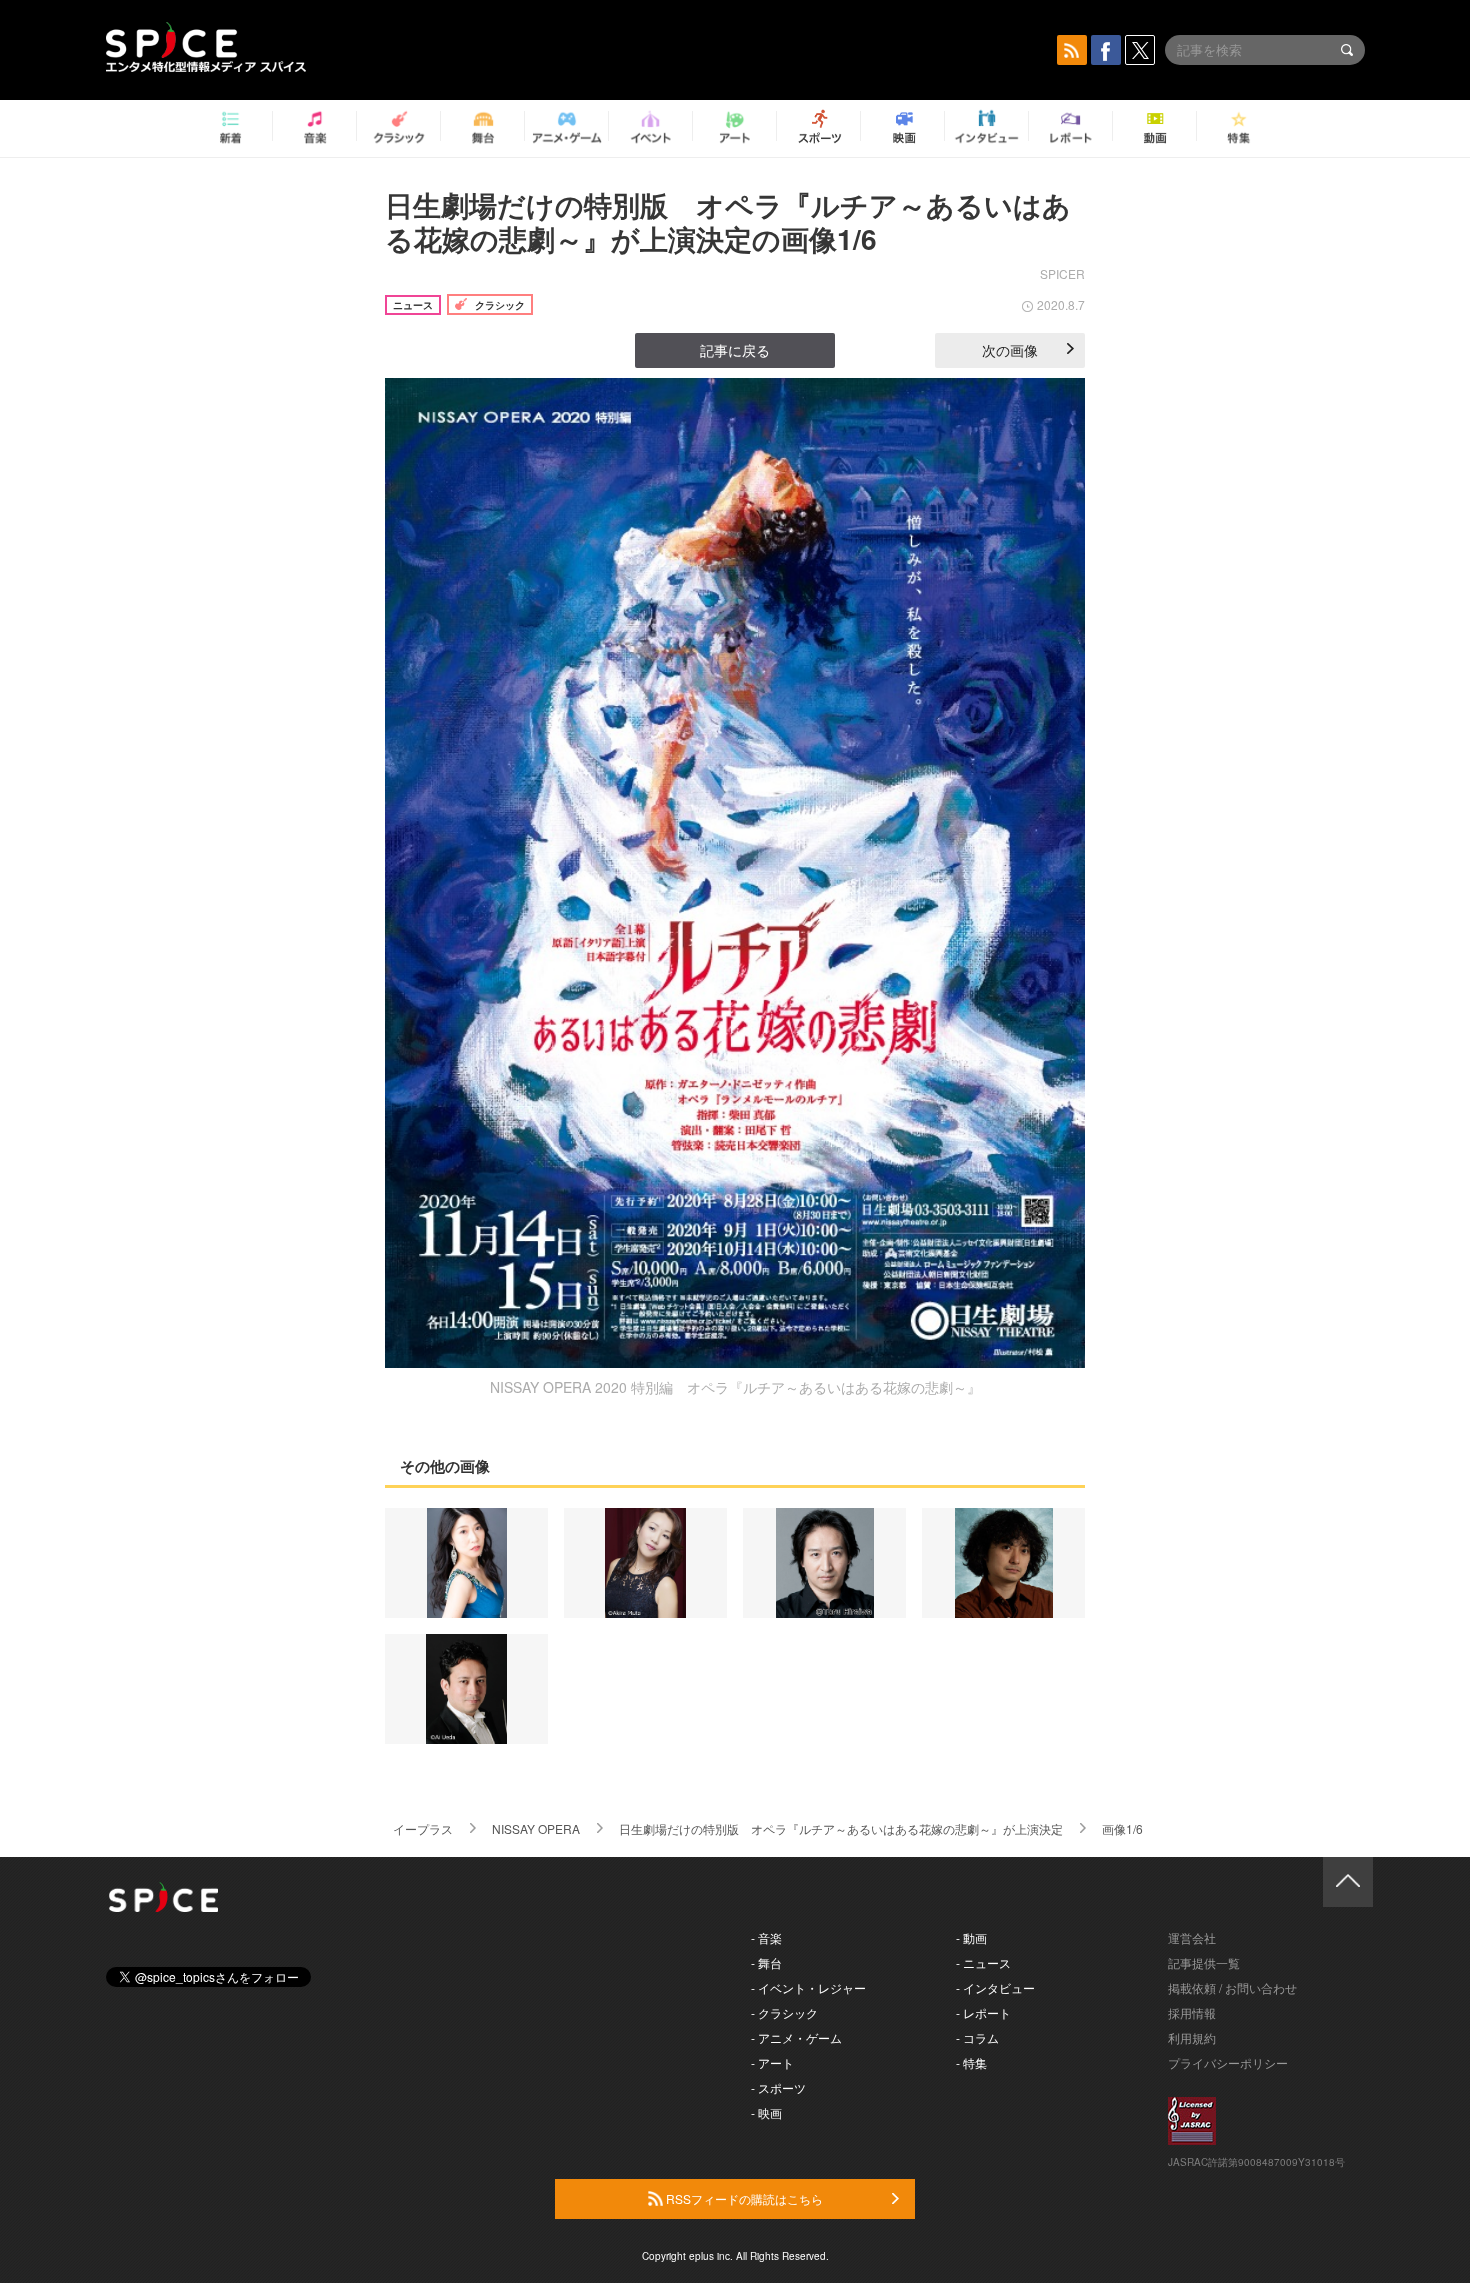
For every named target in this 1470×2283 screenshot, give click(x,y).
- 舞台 (766, 1962)
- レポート (983, 2012)
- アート (772, 2062)
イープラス (423, 1828)
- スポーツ (778, 2087)
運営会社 (1192, 1937)
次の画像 (1010, 350)
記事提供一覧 (1204, 1962)
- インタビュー (995, 1987)
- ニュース (983, 1962)
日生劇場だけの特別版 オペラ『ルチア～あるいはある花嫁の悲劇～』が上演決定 (841, 1828)
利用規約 (1192, 2037)
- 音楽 (766, 1937)
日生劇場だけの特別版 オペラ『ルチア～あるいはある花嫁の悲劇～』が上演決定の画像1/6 (728, 221)
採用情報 (1192, 2012)
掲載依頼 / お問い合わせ (1232, 1987)
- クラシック (784, 2012)
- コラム (977, 2037)
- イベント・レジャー (808, 1987)
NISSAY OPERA (536, 1828)
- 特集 (971, 2062)
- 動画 (971, 1937)
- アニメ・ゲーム (796, 2037)
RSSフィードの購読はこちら (743, 2198)
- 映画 (766, 2112)
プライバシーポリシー (1228, 2062)
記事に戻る (735, 350)
